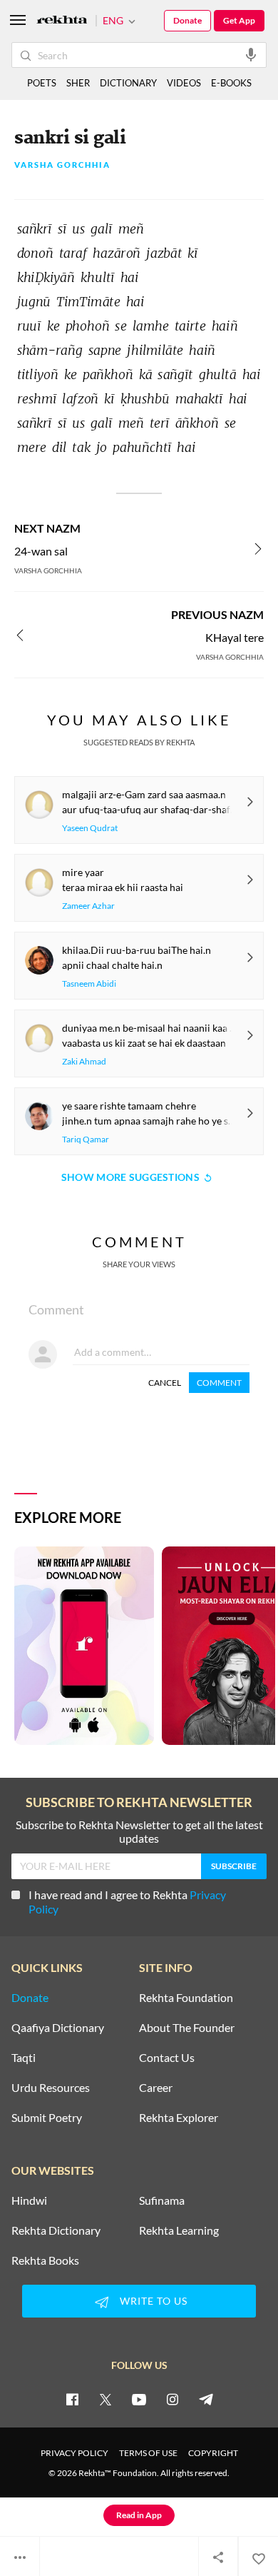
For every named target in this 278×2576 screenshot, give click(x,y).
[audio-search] (251, 54)
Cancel (165, 1383)
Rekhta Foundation (186, 1998)
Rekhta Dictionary (56, 2230)
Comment (219, 1383)
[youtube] (139, 2399)
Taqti (24, 2058)
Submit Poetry (47, 2118)
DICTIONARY (128, 83)
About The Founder (187, 2028)
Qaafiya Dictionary (58, 2028)
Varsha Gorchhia (62, 165)
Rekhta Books (45, 2260)
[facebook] (72, 2399)
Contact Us (167, 2058)
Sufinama (162, 2200)
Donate (187, 20)
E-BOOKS (231, 83)
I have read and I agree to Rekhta (127, 1902)
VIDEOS (184, 83)
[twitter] (105, 2399)
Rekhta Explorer (179, 2118)
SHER (78, 83)
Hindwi (29, 2200)
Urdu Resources (51, 2088)
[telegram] (206, 2399)
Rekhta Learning (179, 2230)
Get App (239, 20)
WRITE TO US (154, 2301)
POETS (42, 83)
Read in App (139, 2515)
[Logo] (62, 21)
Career (156, 2088)
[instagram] (173, 2399)
